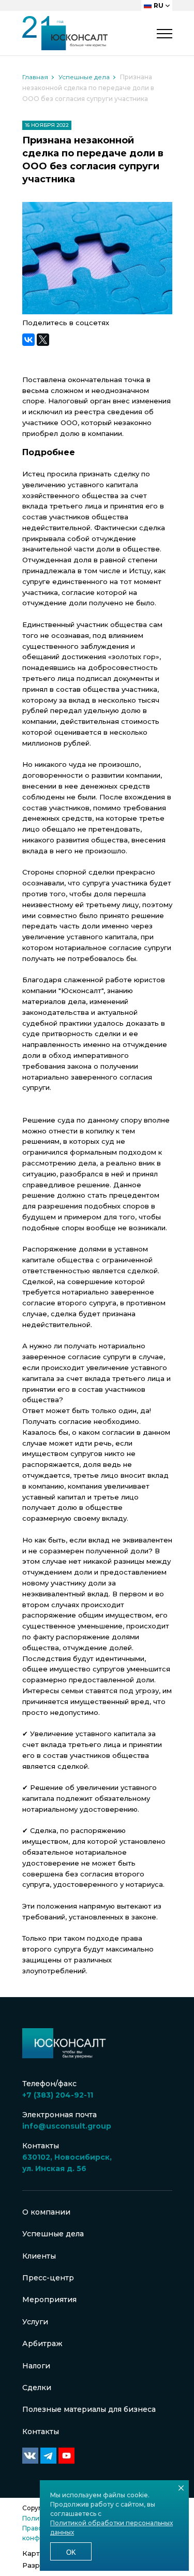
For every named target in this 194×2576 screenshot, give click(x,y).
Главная (35, 77)
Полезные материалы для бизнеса (89, 2409)
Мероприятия (49, 2300)
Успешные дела (84, 77)
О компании (46, 2212)
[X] (43, 340)
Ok (71, 2552)
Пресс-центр (48, 2278)
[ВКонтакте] (28, 340)
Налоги (36, 2366)
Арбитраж (42, 2344)
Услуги (35, 2322)
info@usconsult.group (67, 2126)
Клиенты (39, 2256)
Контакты (41, 2432)
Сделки (37, 2388)
